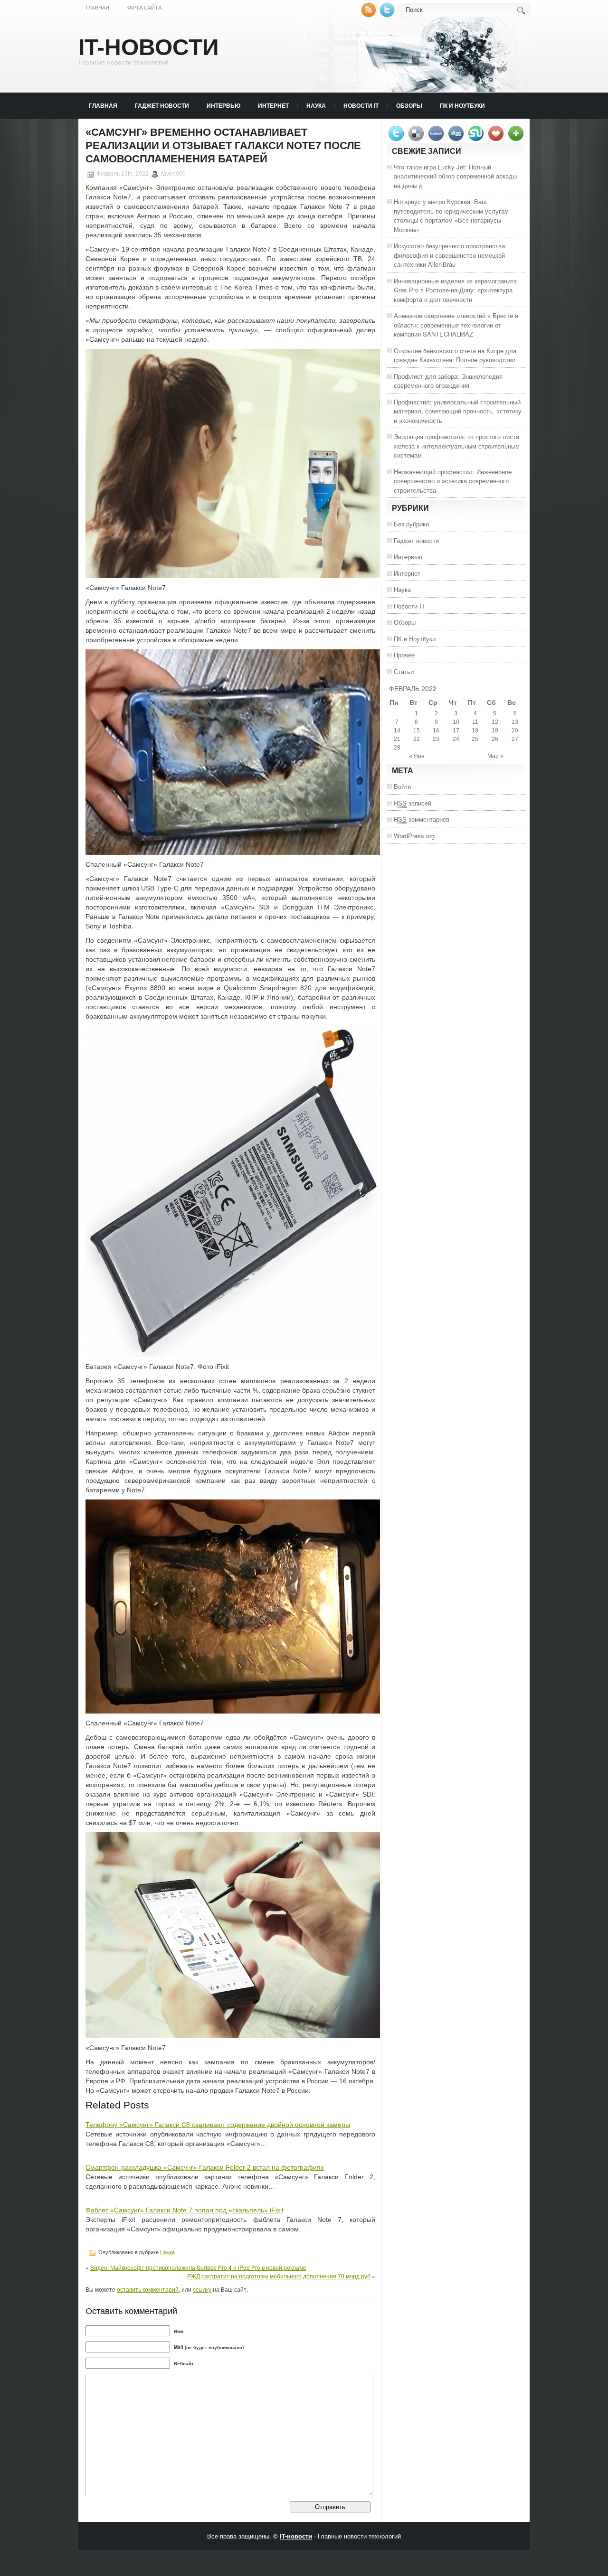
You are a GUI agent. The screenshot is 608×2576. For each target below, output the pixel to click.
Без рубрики (411, 524)
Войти (402, 786)
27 (515, 739)
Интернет (273, 105)
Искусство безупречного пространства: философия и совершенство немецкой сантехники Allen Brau (450, 255)
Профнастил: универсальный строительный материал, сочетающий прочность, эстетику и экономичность (458, 411)
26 (495, 739)
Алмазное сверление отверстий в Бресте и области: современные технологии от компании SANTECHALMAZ (456, 325)
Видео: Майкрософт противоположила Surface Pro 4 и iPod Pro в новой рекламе (198, 2267)
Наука (316, 105)
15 (417, 731)
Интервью (223, 105)
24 (456, 739)
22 (417, 739)
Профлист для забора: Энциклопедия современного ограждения (448, 381)
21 (397, 739)
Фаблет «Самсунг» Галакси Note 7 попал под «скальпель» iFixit (185, 2210)
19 (495, 731)
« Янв (417, 756)
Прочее (404, 655)
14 (397, 731)
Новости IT (361, 105)
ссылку (202, 2289)
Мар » (495, 756)
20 (515, 731)
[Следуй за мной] (388, 15)
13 (515, 722)
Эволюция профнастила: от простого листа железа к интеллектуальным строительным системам (457, 446)
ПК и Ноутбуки (462, 105)
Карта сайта (144, 8)
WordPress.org (414, 836)
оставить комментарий (148, 2289)
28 (397, 748)
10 (456, 722)
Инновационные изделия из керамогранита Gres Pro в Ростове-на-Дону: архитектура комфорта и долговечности (455, 290)
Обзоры (409, 105)
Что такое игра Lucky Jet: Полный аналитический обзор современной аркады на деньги (455, 176)
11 (475, 722)
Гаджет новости (162, 105)
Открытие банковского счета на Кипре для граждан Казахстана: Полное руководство (455, 355)
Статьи (404, 671)
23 (436, 739)
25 (475, 739)
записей (413, 803)
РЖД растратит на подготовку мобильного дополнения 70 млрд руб (279, 2276)
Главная (98, 8)
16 (436, 731)
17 (456, 731)
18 (475, 731)
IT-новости (149, 47)
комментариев (422, 819)
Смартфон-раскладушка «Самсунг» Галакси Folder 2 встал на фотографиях (205, 2167)
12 (495, 722)
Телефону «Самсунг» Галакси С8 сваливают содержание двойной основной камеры (218, 2125)
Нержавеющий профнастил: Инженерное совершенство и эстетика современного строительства (453, 481)
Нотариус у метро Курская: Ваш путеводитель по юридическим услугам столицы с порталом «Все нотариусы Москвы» (451, 215)
